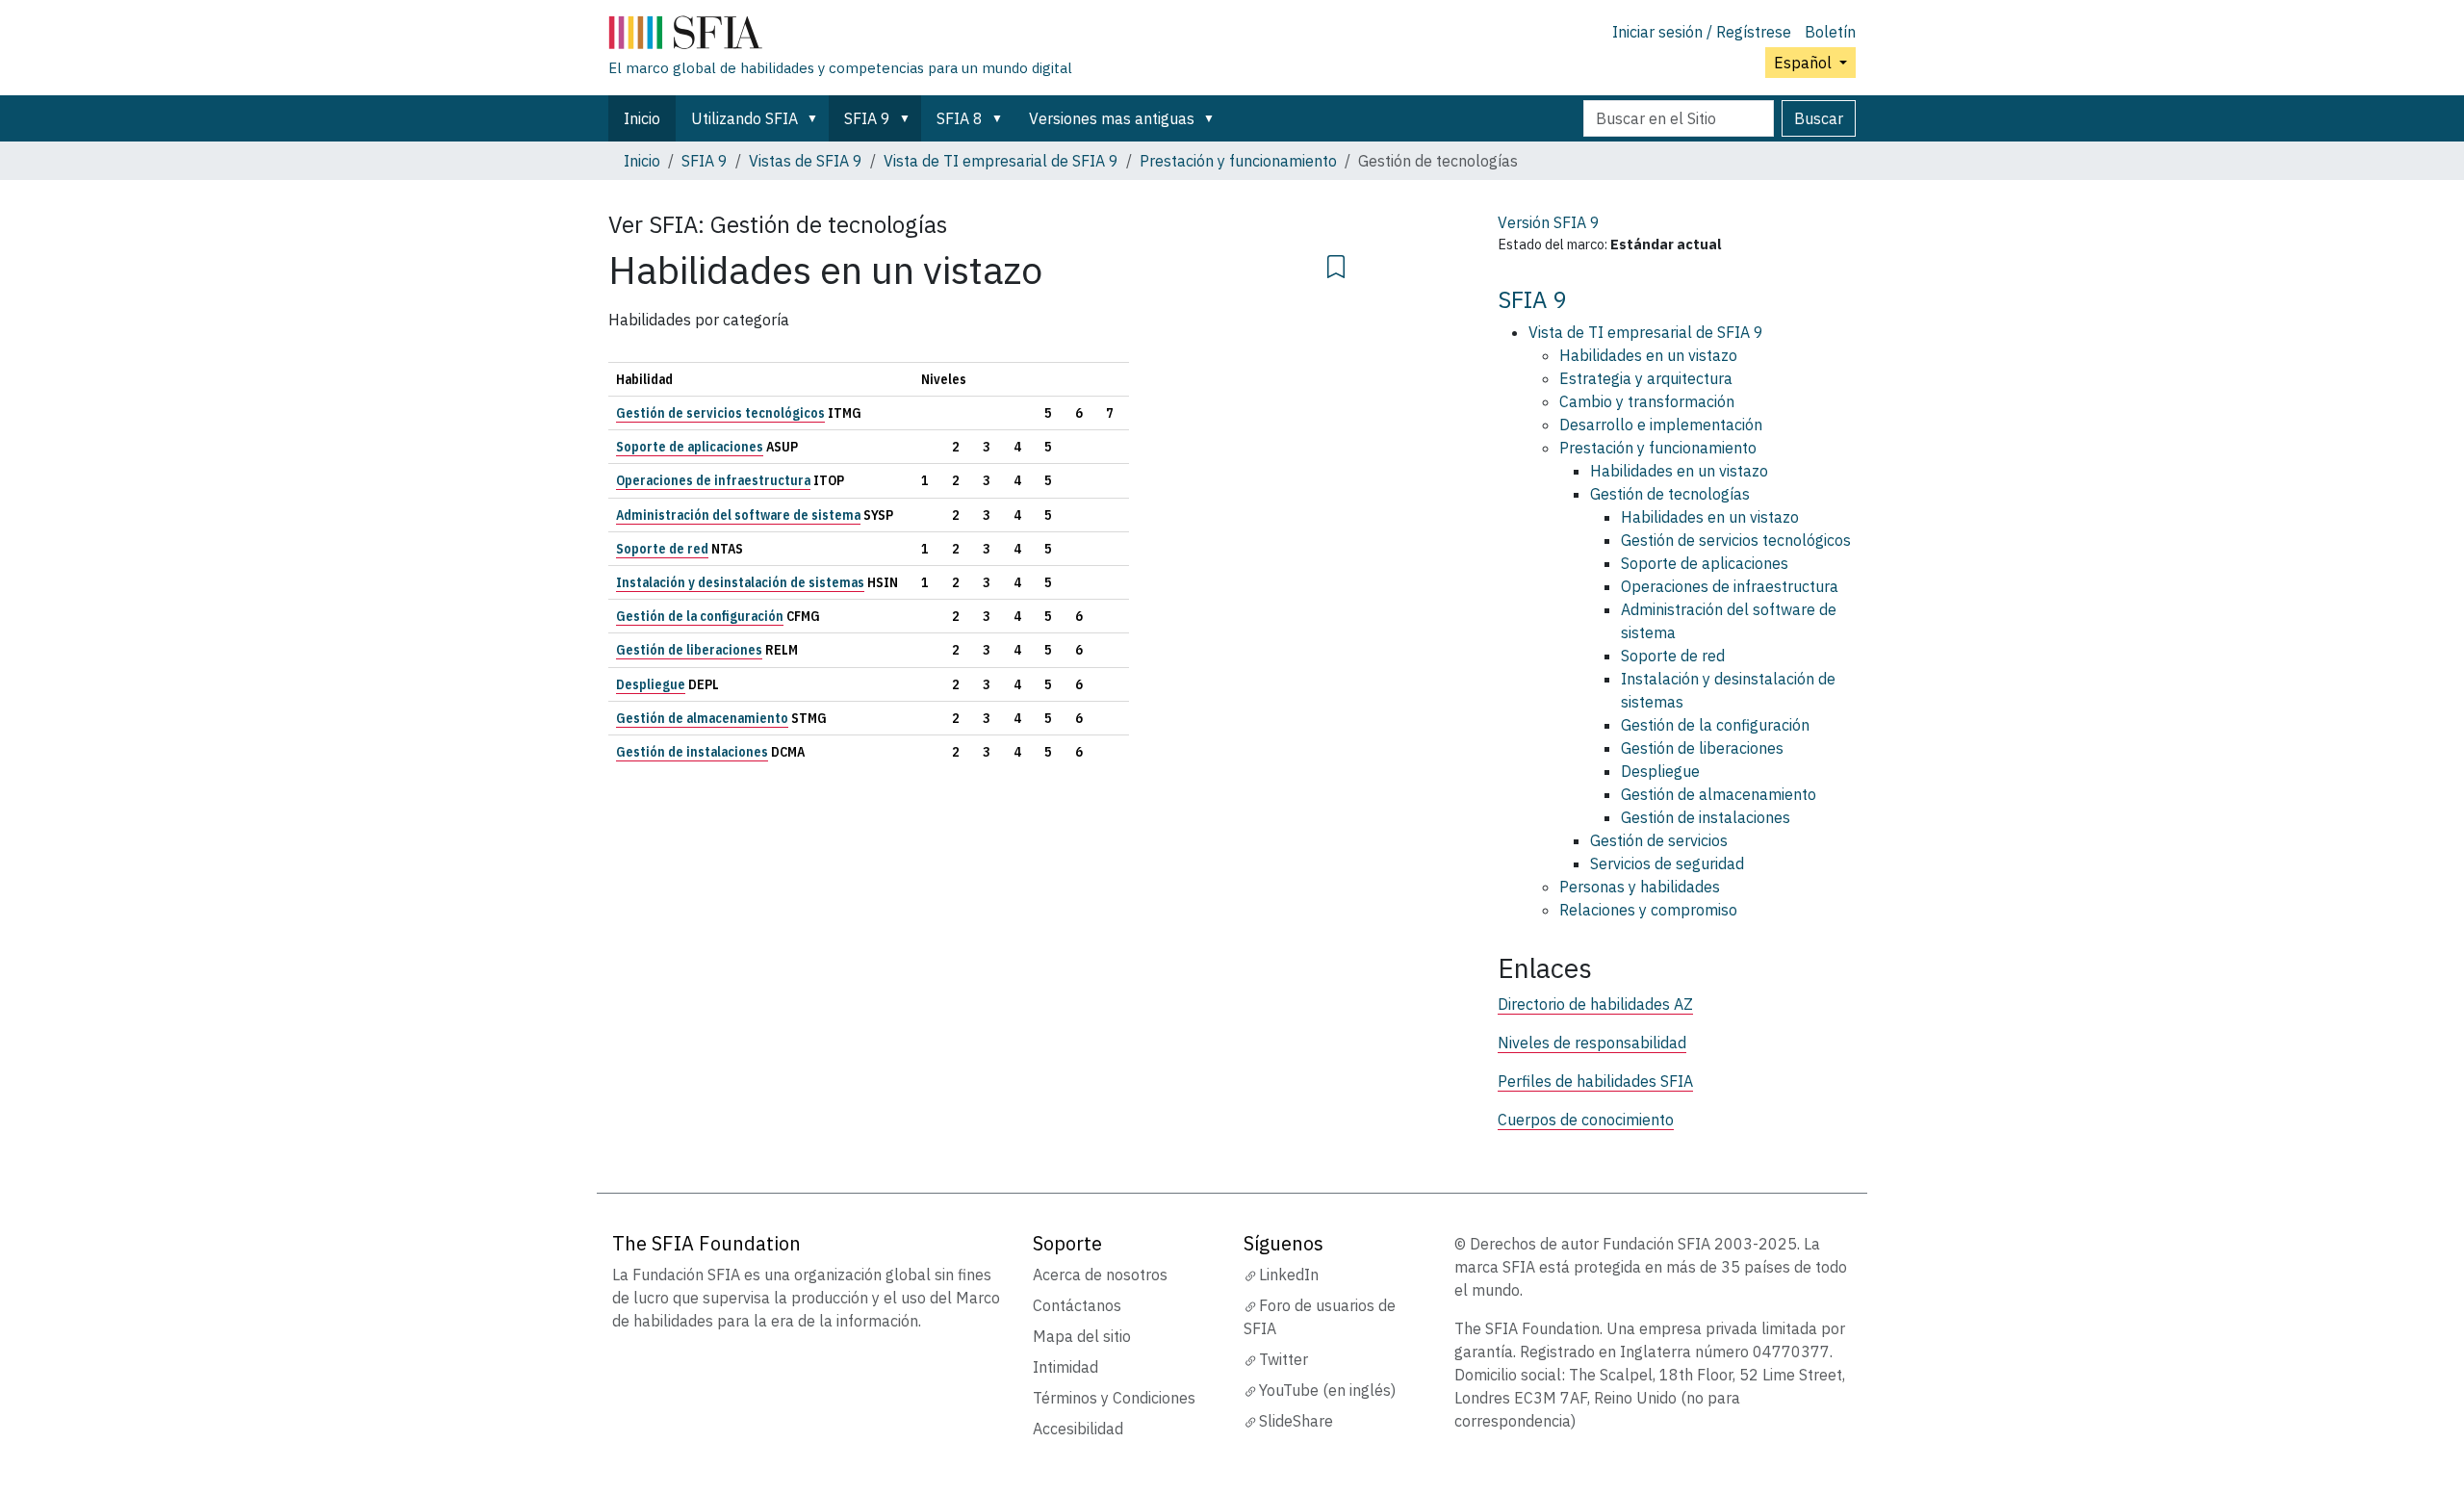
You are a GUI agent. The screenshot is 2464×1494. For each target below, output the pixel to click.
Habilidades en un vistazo (1648, 355)
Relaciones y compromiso (1648, 910)
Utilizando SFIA (744, 118)
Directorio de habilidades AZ (1595, 1004)
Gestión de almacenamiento (702, 718)
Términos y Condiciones (1114, 1398)
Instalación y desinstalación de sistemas (740, 582)
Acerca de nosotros (1100, 1275)
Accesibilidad (1078, 1429)
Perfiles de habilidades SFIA (1595, 1081)
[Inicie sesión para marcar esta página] (1336, 264)
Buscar (1819, 118)
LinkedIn (1289, 1275)
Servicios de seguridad (1667, 863)
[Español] (840, 37)
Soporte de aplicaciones (690, 447)
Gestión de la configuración (700, 616)
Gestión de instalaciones (692, 752)
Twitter (1283, 1359)
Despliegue (651, 684)
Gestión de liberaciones (689, 650)
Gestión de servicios (1659, 840)
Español (1805, 63)
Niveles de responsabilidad (1592, 1043)
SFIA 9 (867, 118)
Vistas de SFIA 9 (806, 161)
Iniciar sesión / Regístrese (1702, 32)
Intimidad (1065, 1367)
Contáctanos (1077, 1305)
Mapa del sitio (1082, 1336)
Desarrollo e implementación (1661, 425)
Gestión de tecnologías (1670, 494)
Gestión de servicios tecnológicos (720, 413)
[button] (816, 118)
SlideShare (1296, 1421)
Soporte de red (662, 549)
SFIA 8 (960, 118)
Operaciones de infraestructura (713, 480)
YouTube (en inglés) (1327, 1390)
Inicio (642, 118)
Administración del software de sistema (738, 515)
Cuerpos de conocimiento (1586, 1120)
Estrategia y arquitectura (1646, 378)
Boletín (1830, 32)
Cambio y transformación (1647, 401)
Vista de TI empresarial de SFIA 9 (1001, 161)
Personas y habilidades (1640, 887)
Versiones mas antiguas (1112, 118)
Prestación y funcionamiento (1238, 161)
